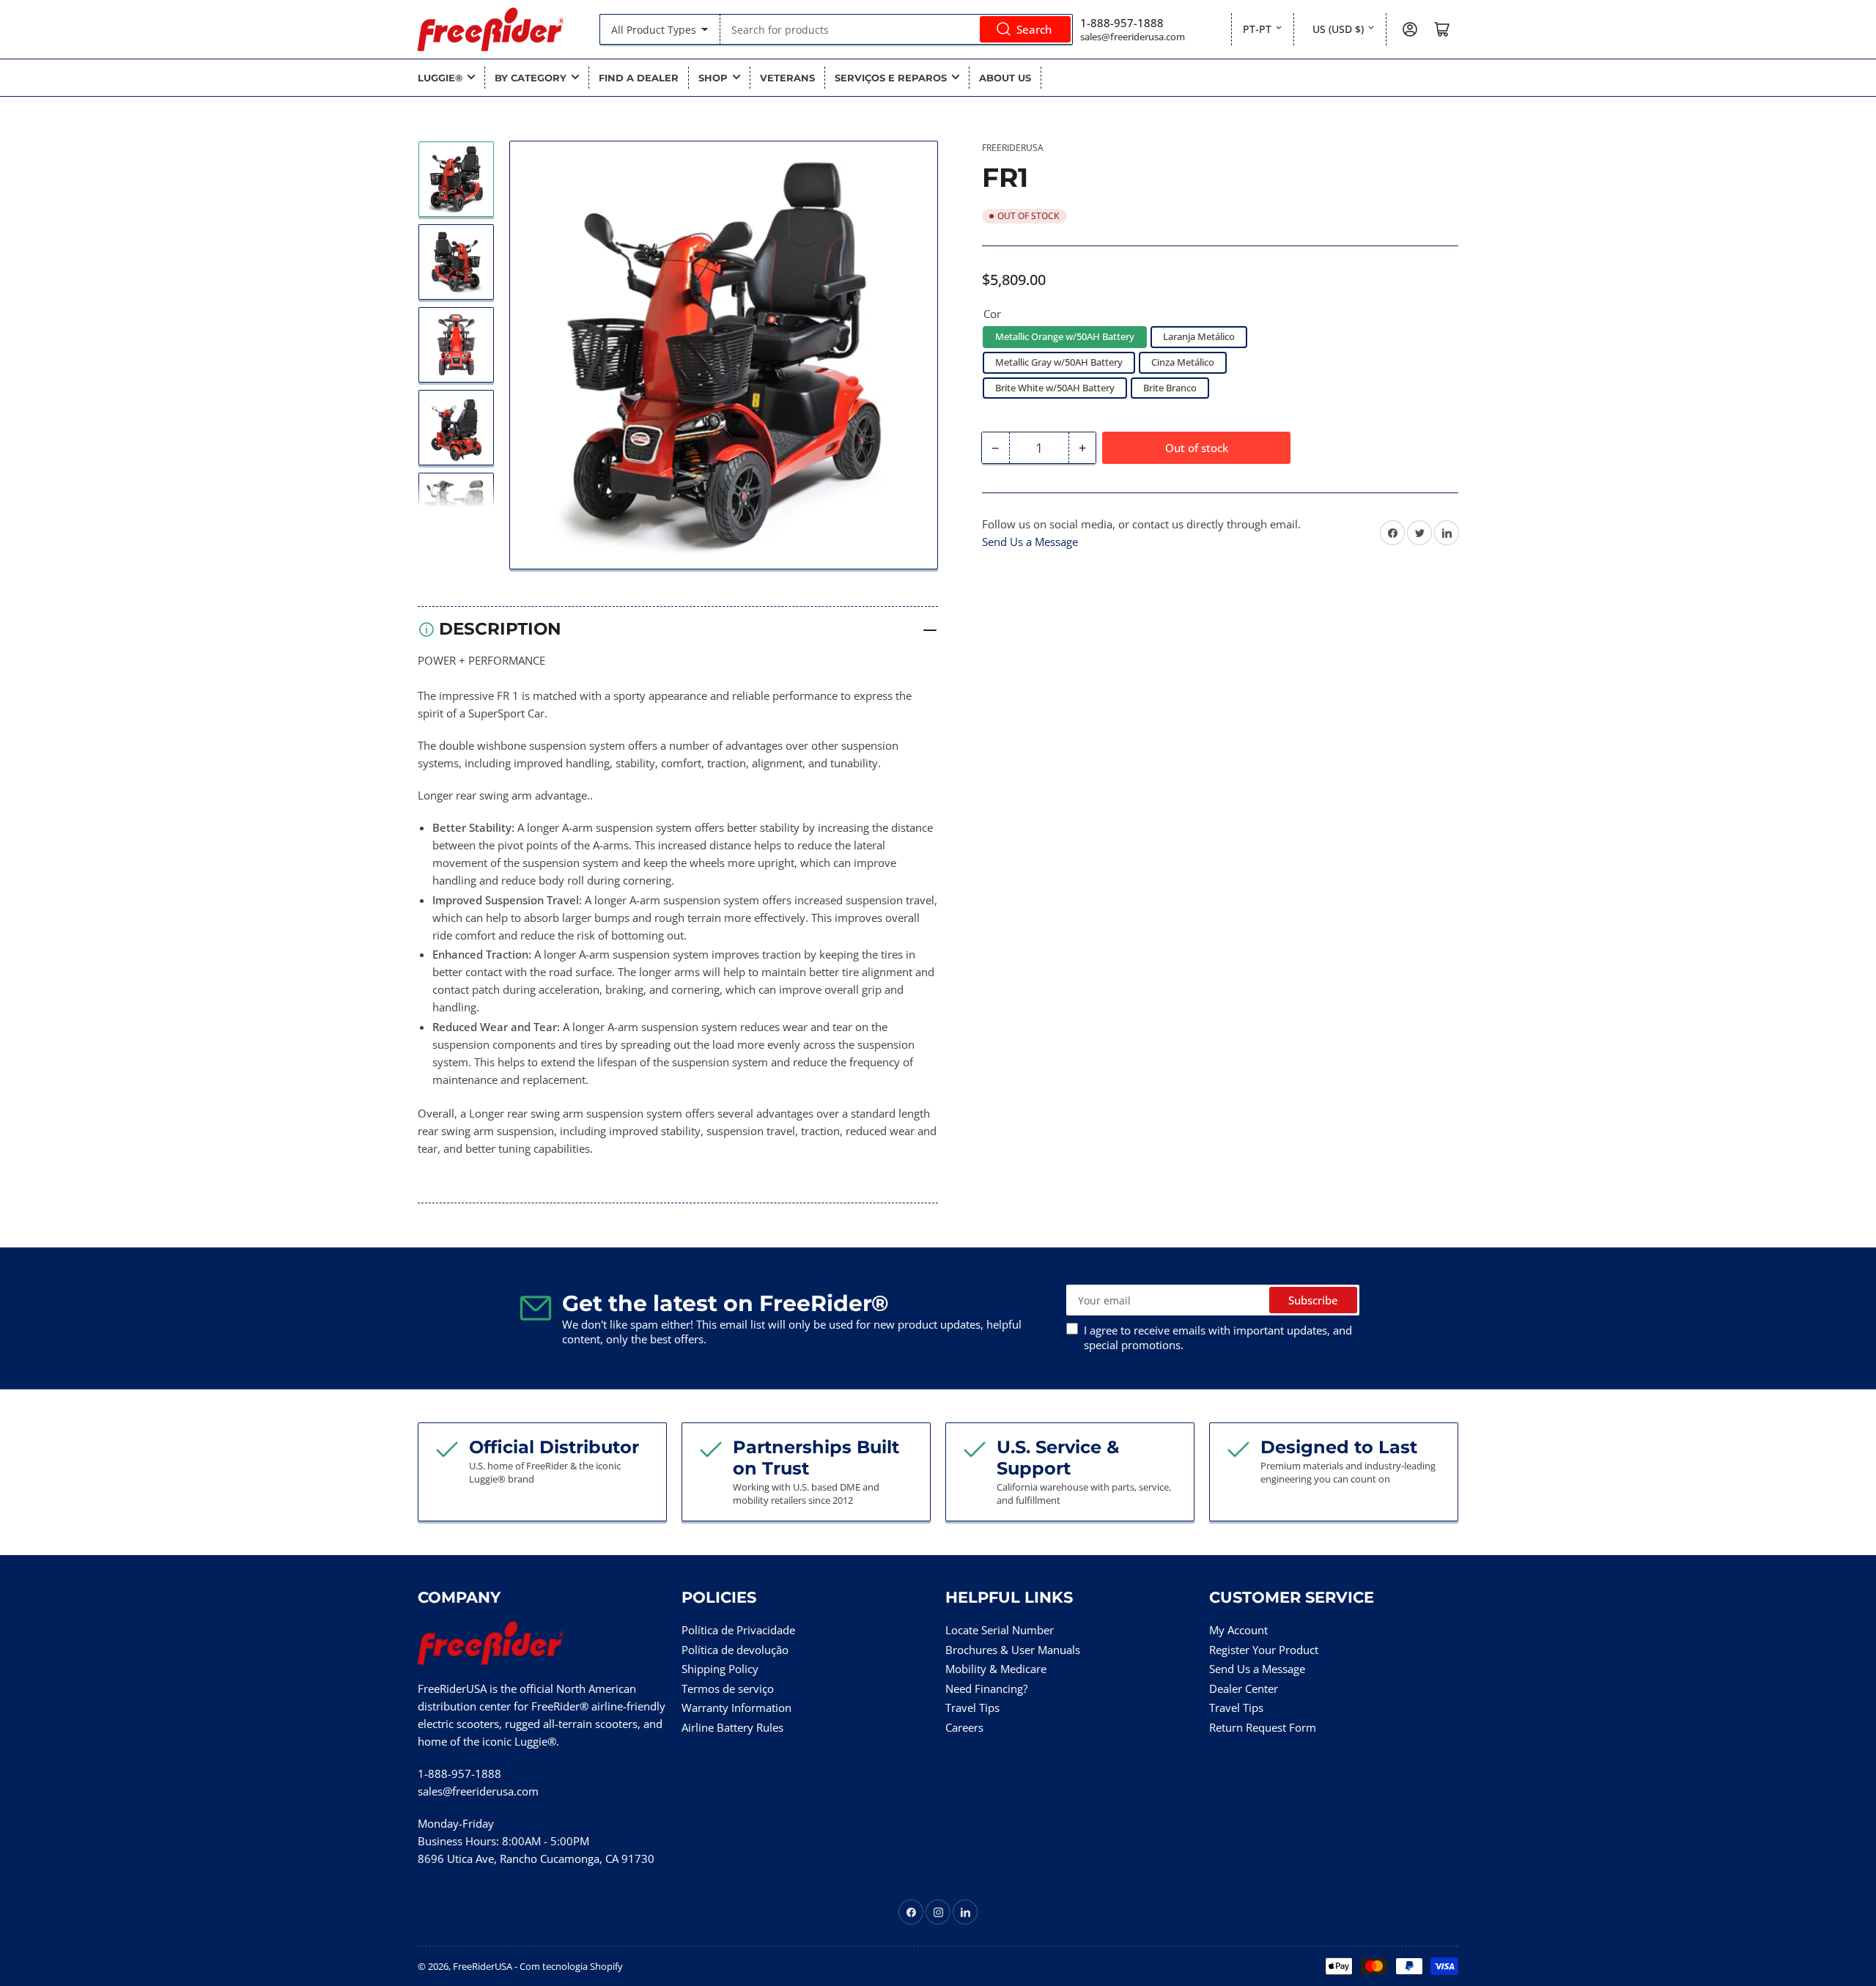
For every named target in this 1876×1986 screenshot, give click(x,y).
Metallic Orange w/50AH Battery (1065, 336)
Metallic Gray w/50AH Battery (1059, 362)
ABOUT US (1005, 78)
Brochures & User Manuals (1013, 1650)
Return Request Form (1263, 1727)
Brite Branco (1170, 388)
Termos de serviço (728, 1688)
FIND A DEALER (639, 78)
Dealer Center (1244, 1688)
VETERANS (787, 78)
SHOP (713, 78)
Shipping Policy (720, 1669)
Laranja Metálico (1199, 336)
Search (1034, 29)
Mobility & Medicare (996, 1669)
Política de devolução (735, 1650)
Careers (964, 1727)
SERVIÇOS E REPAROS (891, 78)
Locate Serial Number (1000, 1630)
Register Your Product (1264, 1650)
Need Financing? (986, 1688)
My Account (1238, 1630)
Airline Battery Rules (732, 1727)
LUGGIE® (440, 78)
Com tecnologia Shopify (571, 1966)
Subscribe (1313, 1300)
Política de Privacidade (738, 1630)
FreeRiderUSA (1013, 148)
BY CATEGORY (531, 78)
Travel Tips (972, 1708)
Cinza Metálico (1183, 362)
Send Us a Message (1030, 542)
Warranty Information (736, 1708)
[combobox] (896, 29)
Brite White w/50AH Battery (1055, 388)
